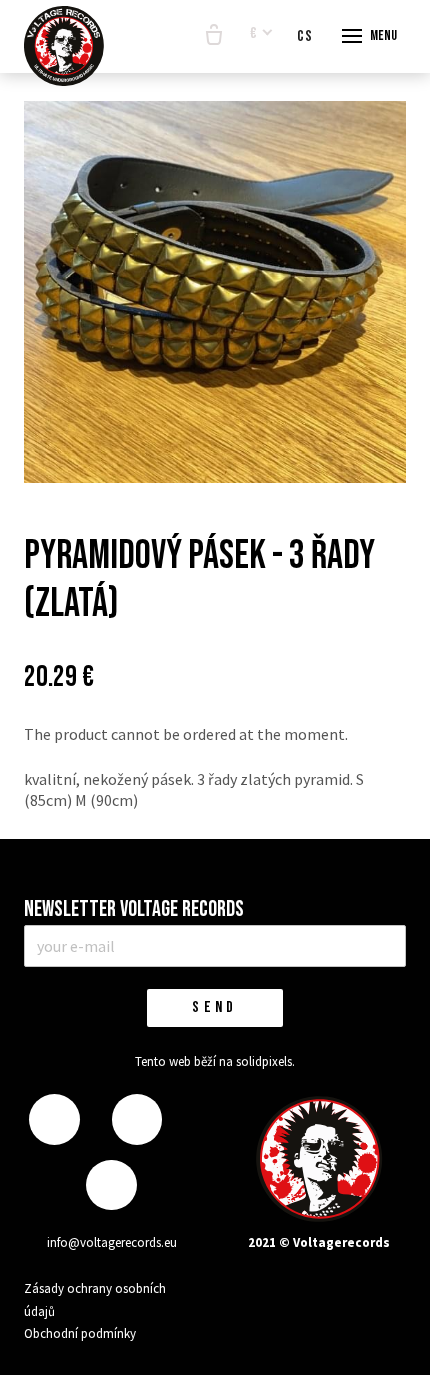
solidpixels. (265, 1061)
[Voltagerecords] (64, 46)
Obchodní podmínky (80, 1333)
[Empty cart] (214, 36)
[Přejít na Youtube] (111, 1185)
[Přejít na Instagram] (137, 1119)
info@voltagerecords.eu (112, 1242)
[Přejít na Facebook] (54, 1119)
